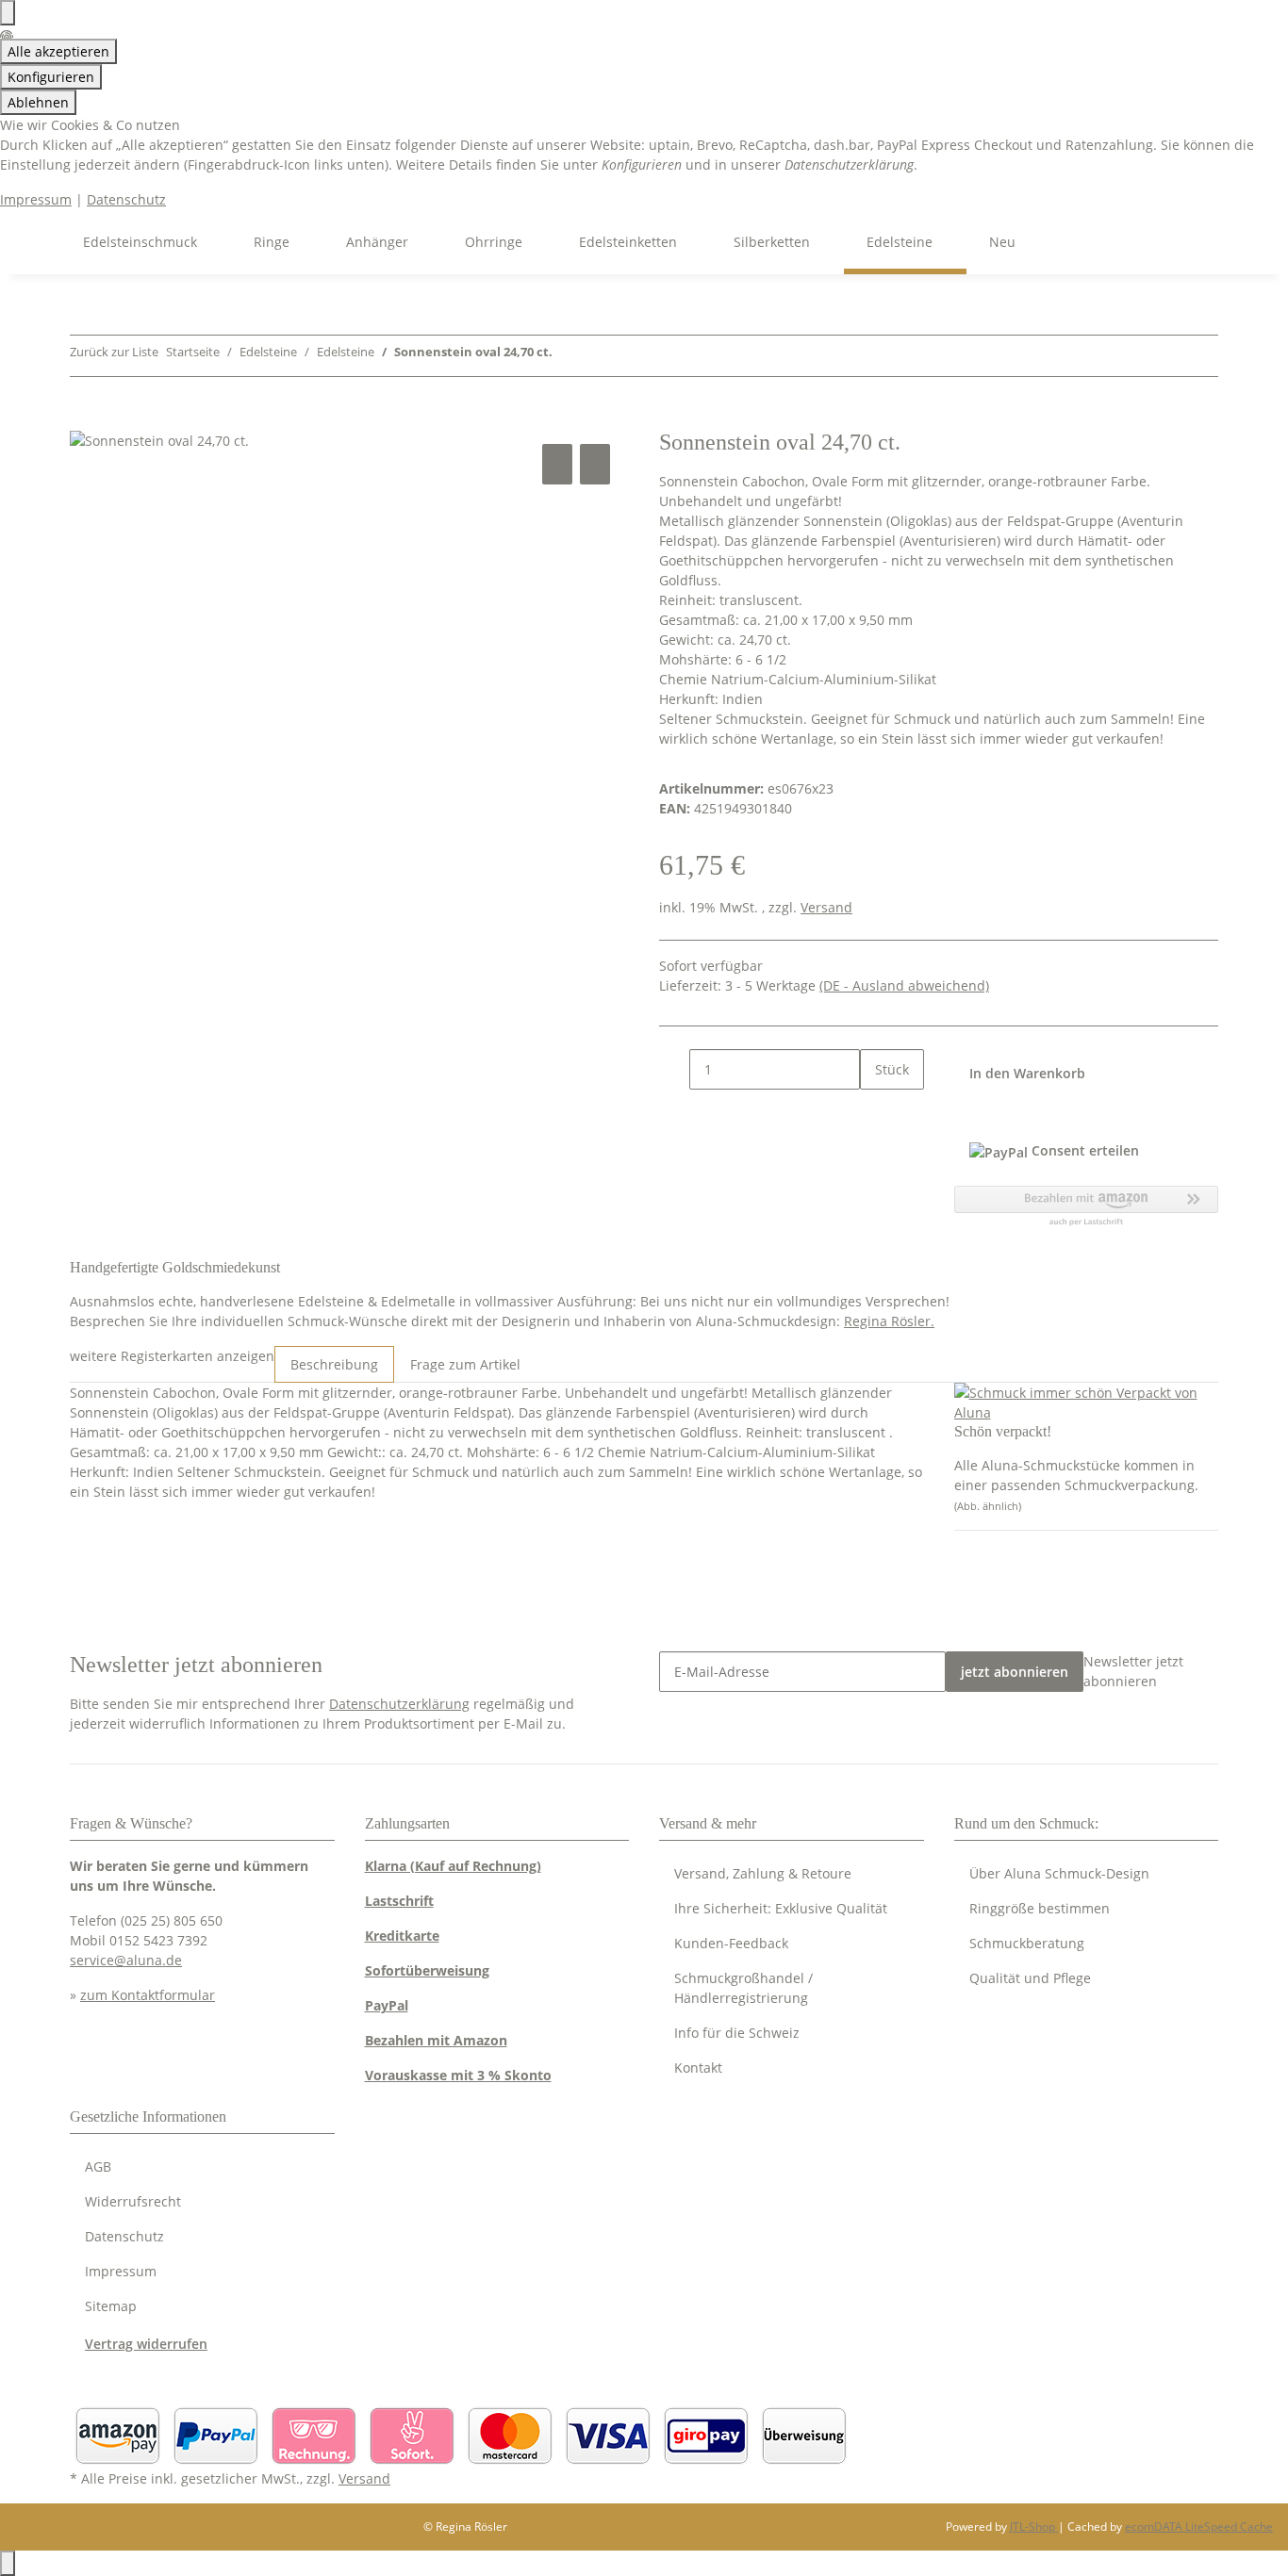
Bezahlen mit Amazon (436, 2040)
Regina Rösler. (889, 1321)
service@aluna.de (126, 1960)
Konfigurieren (51, 77)
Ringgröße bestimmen (1040, 1908)
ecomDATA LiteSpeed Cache (1199, 2527)
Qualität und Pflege (1030, 1978)
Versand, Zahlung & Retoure (763, 1873)
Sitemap (111, 2306)
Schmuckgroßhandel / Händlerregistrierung (743, 1988)
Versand (826, 907)
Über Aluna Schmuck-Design (1059, 1873)
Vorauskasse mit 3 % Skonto (458, 2075)
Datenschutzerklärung (399, 1704)
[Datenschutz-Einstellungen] (8, 13)
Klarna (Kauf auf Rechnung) (453, 1866)
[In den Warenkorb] (85, 418)
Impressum (36, 199)
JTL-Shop (1034, 2527)
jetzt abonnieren (1015, 1672)
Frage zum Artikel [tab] (465, 1364)
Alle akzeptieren (58, 51)
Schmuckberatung (1027, 1943)
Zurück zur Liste (114, 352)
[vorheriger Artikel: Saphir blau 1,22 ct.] (568, 356)
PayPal (387, 2005)
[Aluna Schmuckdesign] (38, 242)
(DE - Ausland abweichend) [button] (904, 985)
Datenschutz (126, 199)
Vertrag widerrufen (146, 2344)
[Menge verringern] (674, 1069)
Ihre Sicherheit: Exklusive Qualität (781, 1908)
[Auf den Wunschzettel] (595, 464)
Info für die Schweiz (737, 2033)
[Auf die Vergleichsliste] (557, 464)
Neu (1002, 242)
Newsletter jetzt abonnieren (1133, 1671)
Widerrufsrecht (133, 2201)
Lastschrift (399, 1901)
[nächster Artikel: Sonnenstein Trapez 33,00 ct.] (602, 356)
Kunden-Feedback (731, 1943)
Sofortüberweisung (427, 1970)
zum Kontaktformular (148, 1995)
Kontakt (698, 2067)
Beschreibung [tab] (334, 1364)
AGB (98, 2166)
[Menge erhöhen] (875, 1110)
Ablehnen (38, 102)
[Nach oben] (8, 2563)
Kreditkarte (402, 1936)
